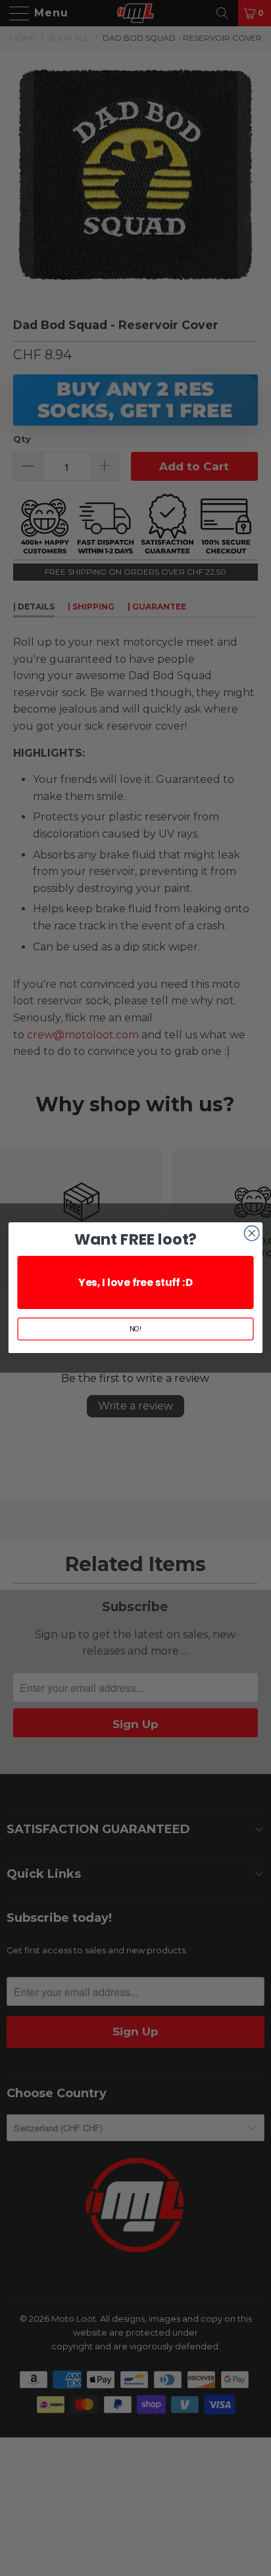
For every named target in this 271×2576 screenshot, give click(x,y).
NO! (136, 1329)
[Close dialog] (252, 1234)
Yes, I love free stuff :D (135, 1282)
